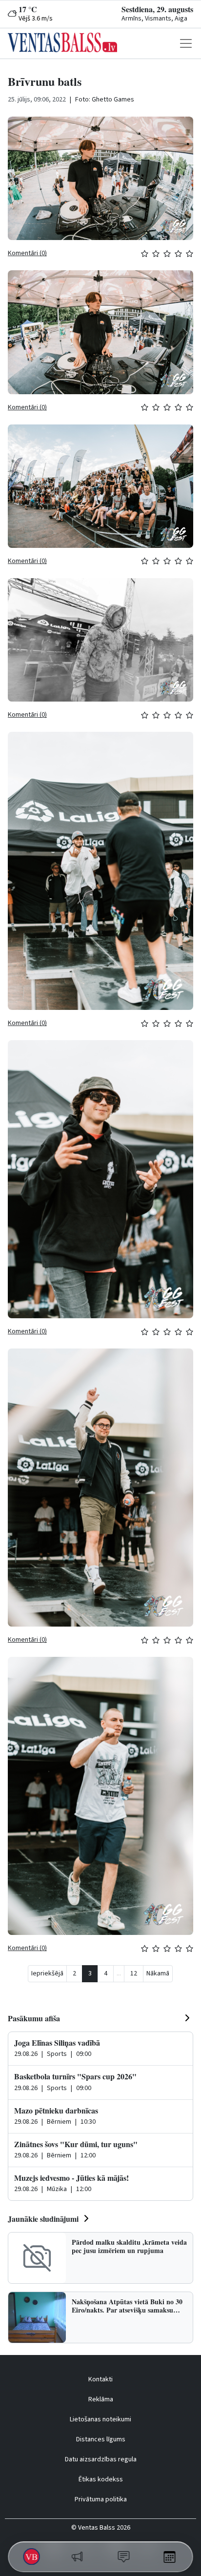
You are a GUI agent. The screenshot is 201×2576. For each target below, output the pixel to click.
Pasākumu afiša (34, 2018)
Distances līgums (101, 2439)
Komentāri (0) (27, 253)
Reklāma (101, 2399)
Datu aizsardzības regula (101, 2459)
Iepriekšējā (47, 1973)
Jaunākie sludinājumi (43, 2219)
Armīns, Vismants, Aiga (154, 19)
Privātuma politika (101, 2499)
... (119, 1973)
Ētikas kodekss (101, 2479)
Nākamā (158, 1973)
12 (134, 1973)
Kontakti (100, 2379)
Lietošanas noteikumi (100, 2419)
